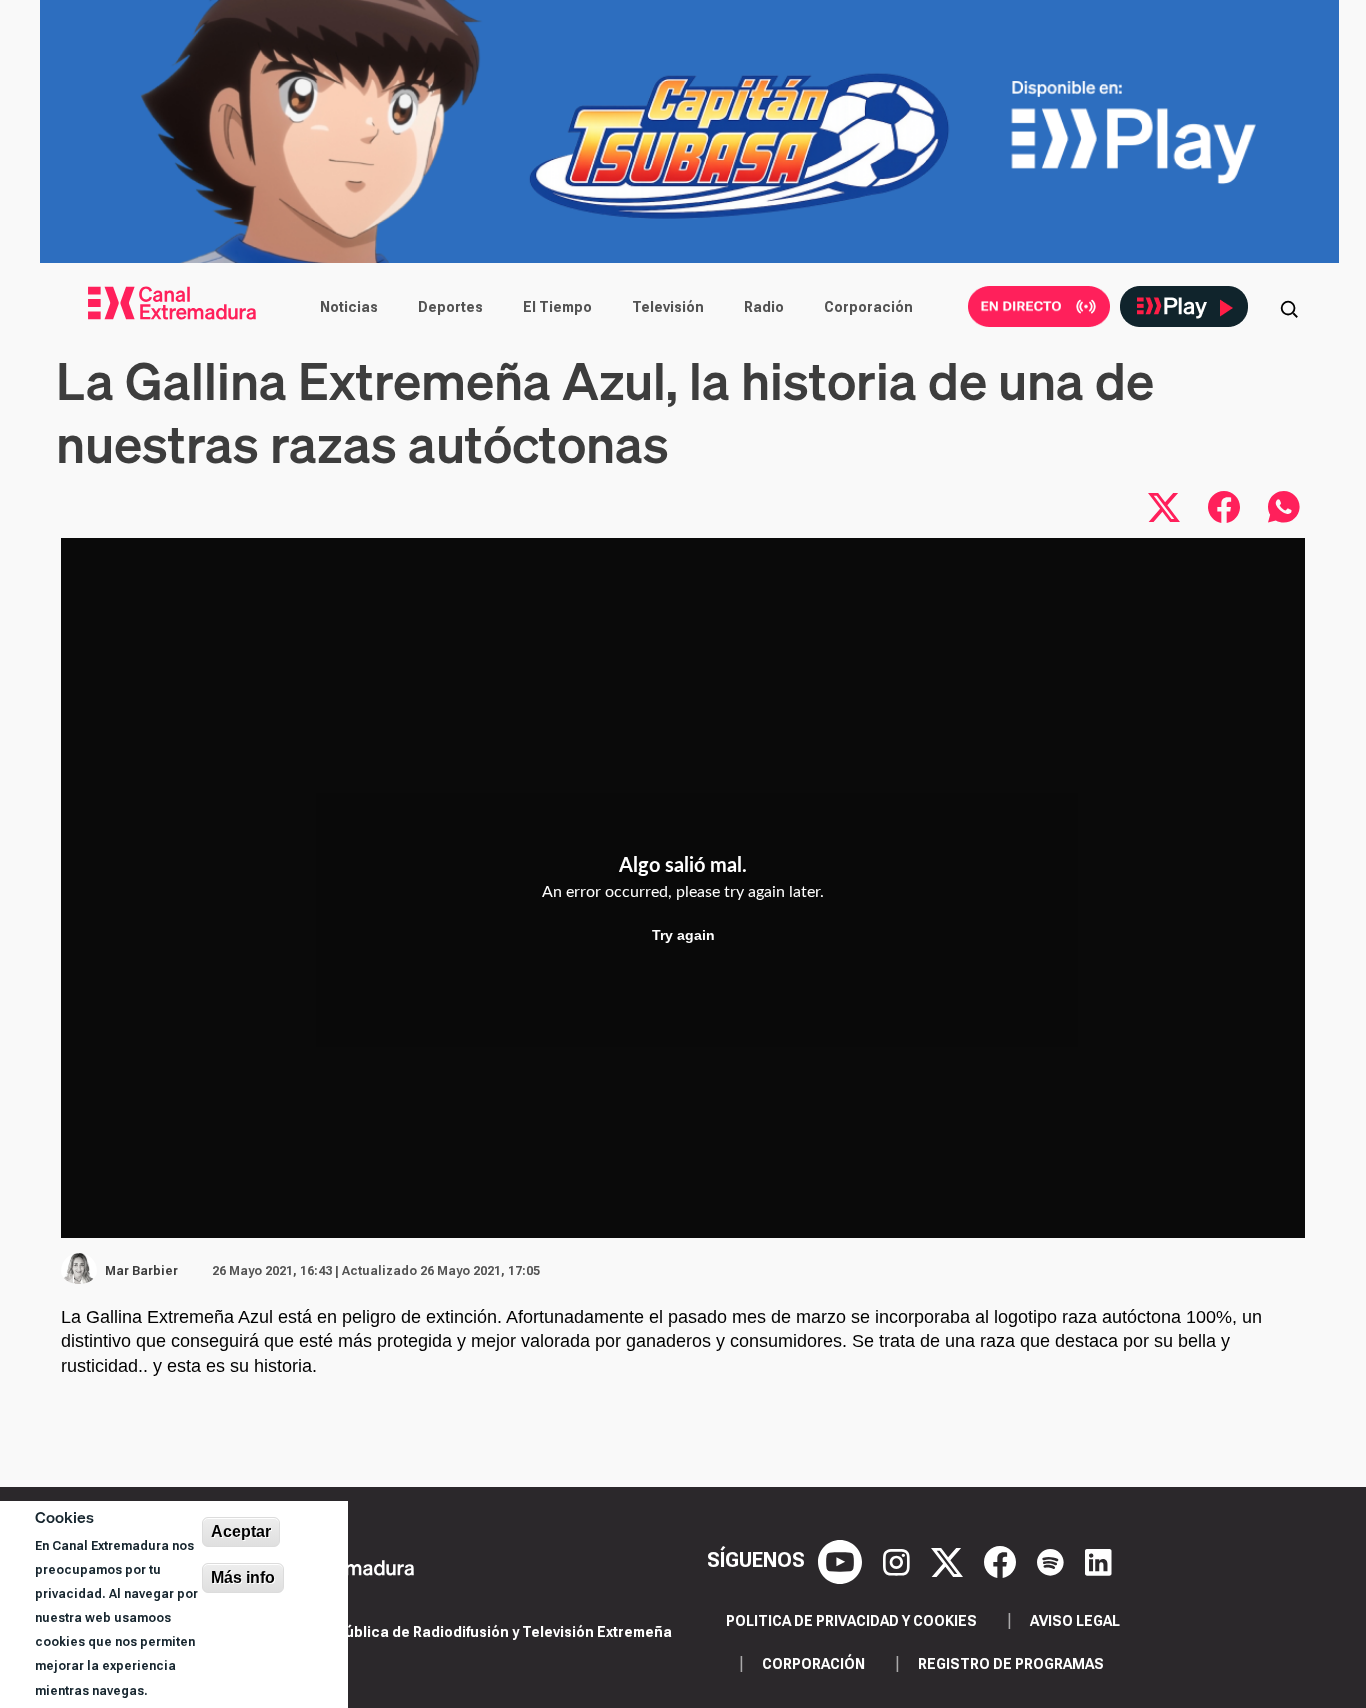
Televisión (668, 307)
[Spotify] (1053, 1560)
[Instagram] (899, 1560)
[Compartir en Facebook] (1224, 507)
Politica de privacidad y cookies (851, 1621)
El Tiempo (557, 307)
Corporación (868, 307)
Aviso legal (1075, 1621)
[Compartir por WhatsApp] (1284, 507)
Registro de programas (1011, 1664)
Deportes (450, 307)
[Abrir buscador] (1289, 307)
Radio (764, 307)
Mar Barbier (141, 1271)
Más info (243, 1577)
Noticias (349, 307)
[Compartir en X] (1164, 507)
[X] (949, 1560)
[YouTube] (842, 1560)
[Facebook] (1002, 1560)
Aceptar (241, 1531)
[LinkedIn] (1098, 1560)
